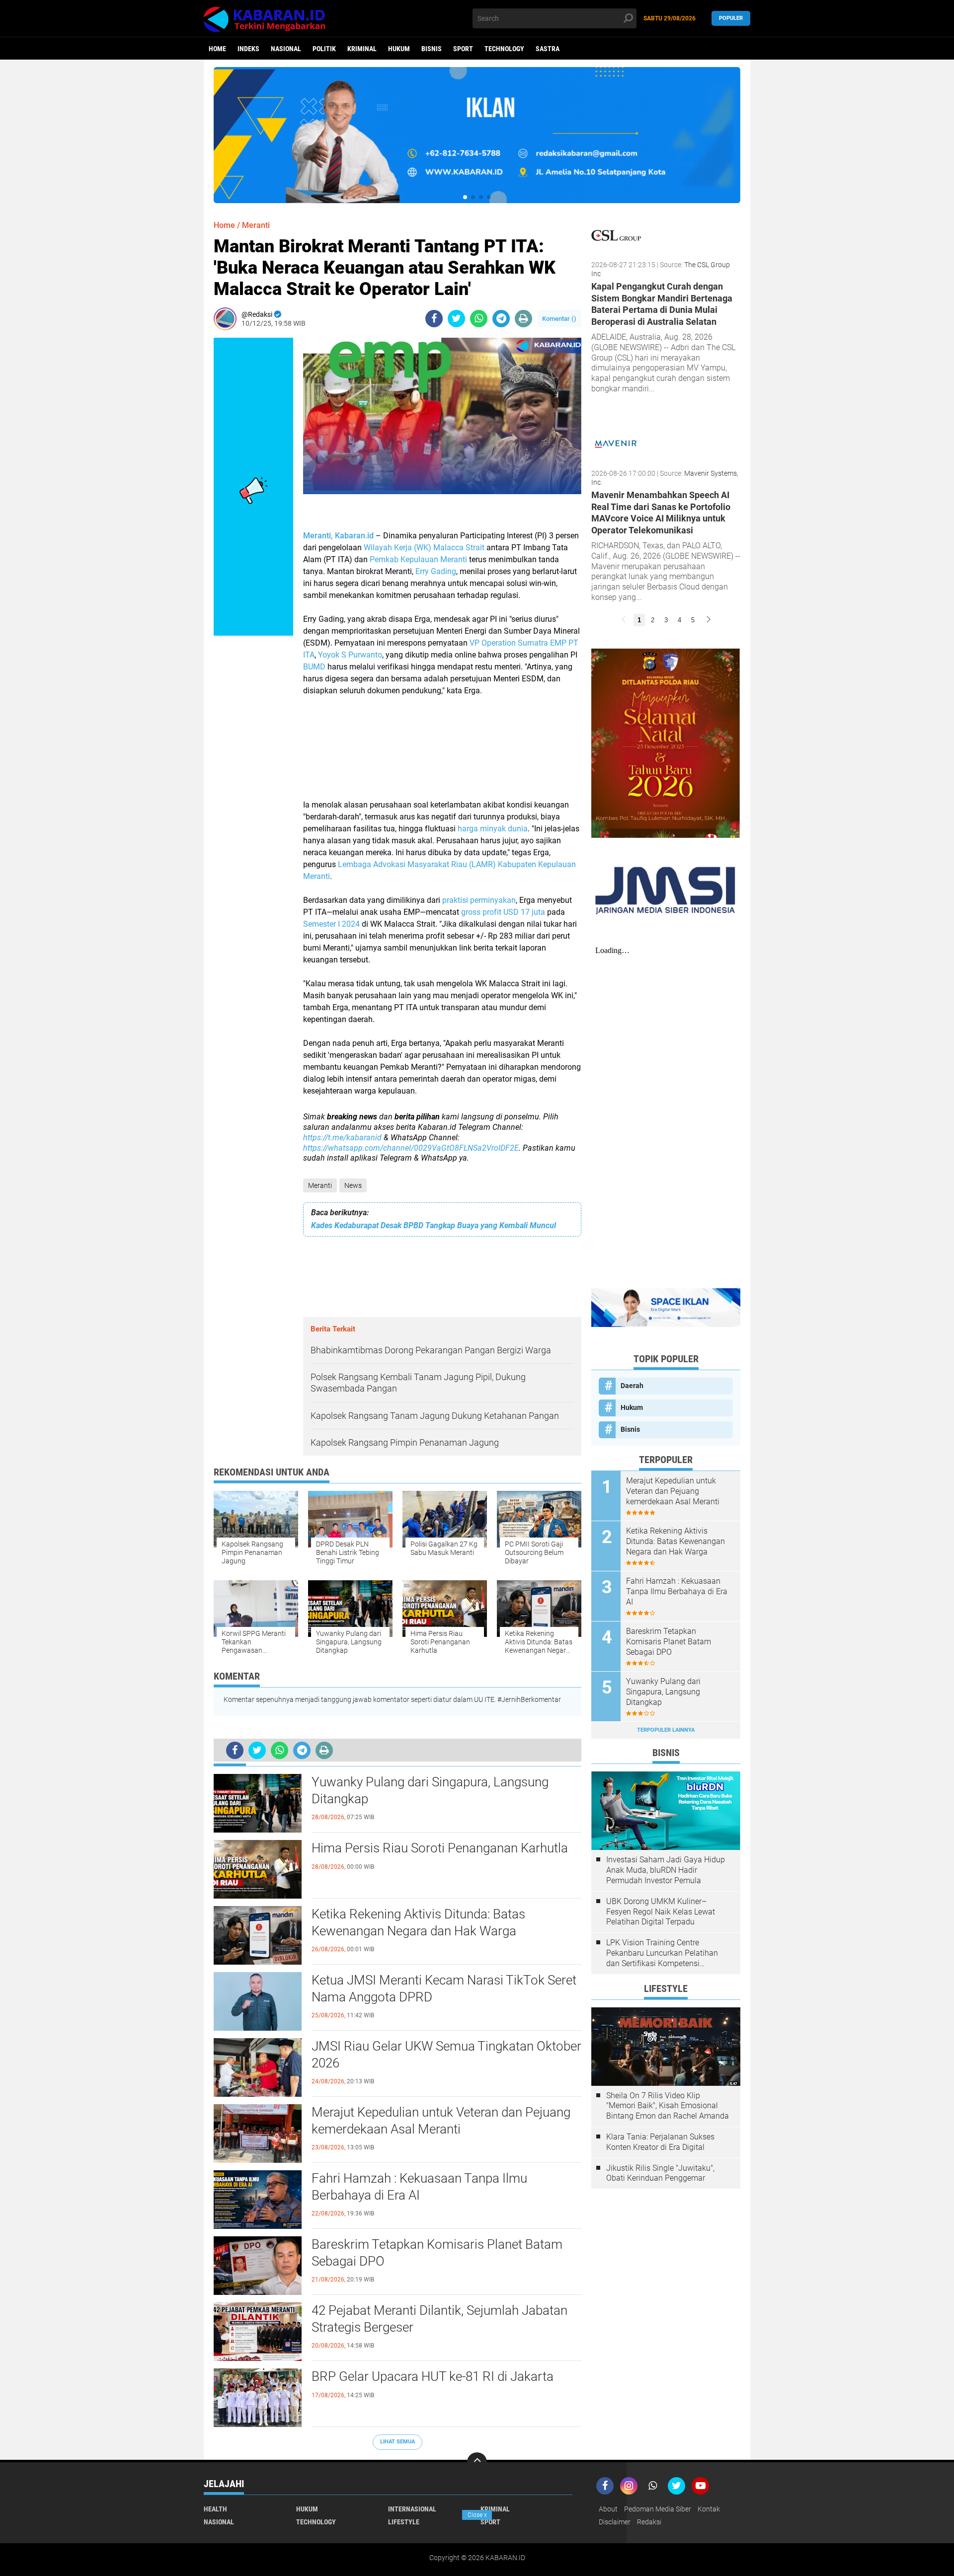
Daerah (632, 1386)
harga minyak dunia (493, 829)
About (608, 2509)
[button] (465, 197)
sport (463, 49)
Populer (731, 18)
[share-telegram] (501, 319)
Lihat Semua (397, 2442)
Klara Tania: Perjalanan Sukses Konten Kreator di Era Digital (660, 2142)
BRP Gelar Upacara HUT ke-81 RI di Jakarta (433, 2376)
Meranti (320, 1185)
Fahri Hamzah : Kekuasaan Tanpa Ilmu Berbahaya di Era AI (419, 2187)
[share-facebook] (434, 319)
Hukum (399, 49)
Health (215, 2509)
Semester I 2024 (331, 924)
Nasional (286, 49)
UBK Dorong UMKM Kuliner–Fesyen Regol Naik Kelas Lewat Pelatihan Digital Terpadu (661, 1912)
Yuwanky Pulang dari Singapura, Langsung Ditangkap (430, 1790)
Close (477, 2515)
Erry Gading (436, 571)
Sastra (548, 49)
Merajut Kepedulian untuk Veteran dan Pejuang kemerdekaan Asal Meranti (441, 2121)
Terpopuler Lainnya (666, 1730)
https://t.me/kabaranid (342, 1138)
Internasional (412, 2509)
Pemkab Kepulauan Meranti (418, 559)
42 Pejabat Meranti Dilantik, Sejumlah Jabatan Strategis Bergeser (439, 2319)
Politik (324, 49)
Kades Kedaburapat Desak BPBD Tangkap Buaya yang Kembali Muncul (434, 1225)
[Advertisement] (442, 754)
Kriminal (362, 49)
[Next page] (709, 620)
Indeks (248, 49)
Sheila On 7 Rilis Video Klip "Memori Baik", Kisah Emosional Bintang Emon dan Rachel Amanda (668, 2106)
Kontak (709, 2509)
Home (217, 49)
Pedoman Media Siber (658, 2509)
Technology (504, 49)
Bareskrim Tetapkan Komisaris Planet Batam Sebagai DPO (437, 2253)
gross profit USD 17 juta (503, 912)
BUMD (314, 667)
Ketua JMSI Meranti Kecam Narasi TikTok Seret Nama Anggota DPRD (444, 1988)
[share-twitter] (456, 319)
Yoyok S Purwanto (350, 655)
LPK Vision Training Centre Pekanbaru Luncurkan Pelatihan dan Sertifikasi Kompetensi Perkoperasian (662, 1953)
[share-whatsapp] (479, 319)
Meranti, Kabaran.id (338, 536)
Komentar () (559, 319)
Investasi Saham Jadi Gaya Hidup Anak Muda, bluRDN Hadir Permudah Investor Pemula (666, 1870)
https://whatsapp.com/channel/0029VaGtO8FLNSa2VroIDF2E (411, 1148)
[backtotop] (477, 2462)
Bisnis (432, 49)
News (353, 1185)
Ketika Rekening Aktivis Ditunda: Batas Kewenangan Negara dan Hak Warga (418, 1922)
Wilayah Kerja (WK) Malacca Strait (424, 548)
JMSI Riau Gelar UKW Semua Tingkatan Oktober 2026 (446, 2055)
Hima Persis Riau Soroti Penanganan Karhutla (440, 1848)
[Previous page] (624, 620)
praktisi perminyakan (479, 900)
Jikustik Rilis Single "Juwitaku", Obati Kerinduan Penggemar (660, 2173)
